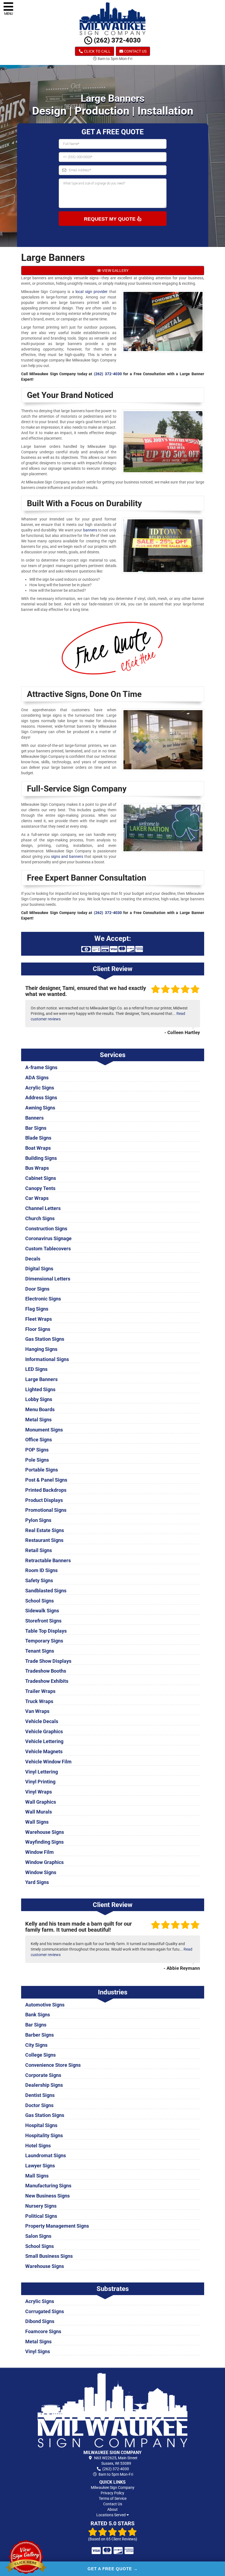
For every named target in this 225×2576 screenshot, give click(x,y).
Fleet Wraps (39, 1319)
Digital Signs (39, 1269)
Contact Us (135, 51)
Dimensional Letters (48, 1279)
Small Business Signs (49, 2256)
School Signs (40, 1601)
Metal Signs (38, 1420)
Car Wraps (37, 1198)
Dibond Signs (40, 2321)
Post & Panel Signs (46, 1480)
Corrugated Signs (45, 2311)
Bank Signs (38, 2015)
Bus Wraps (37, 1168)
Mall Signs (37, 2176)
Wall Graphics (41, 1802)
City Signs (36, 2045)
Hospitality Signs (44, 2135)
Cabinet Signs (41, 1178)
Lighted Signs (40, 1389)
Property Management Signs (57, 2226)
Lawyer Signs (40, 2166)
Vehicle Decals (42, 1721)
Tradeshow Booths (46, 1671)
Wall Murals (39, 1812)
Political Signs (41, 2216)
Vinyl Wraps (39, 1792)
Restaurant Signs (44, 1540)
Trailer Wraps (40, 1691)
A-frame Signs (41, 1067)
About (113, 2509)
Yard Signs (37, 1882)
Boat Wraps (38, 1148)
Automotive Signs (45, 2005)
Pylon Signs (38, 1520)
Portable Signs (42, 1470)
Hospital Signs (41, 2125)
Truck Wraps (39, 1701)
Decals (33, 1259)
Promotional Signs (46, 1510)
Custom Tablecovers (48, 1249)
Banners (34, 1118)
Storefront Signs (43, 1621)
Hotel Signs (38, 2146)
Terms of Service (113, 2498)
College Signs (40, 2055)
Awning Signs (40, 1108)
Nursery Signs (41, 2206)
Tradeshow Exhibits (47, 1681)
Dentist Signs (40, 2095)
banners (90, 530)
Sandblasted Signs (46, 1591)
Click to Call (97, 51)
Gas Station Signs (45, 1339)
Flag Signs (37, 1309)
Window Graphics (44, 1862)
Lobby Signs (39, 1399)
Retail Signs (39, 1550)
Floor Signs (38, 1329)
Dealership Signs (44, 2085)
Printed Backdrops (46, 1490)
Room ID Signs (41, 1570)
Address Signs (41, 1098)
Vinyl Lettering (42, 1772)
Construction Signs (46, 1229)
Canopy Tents (40, 1188)
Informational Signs (47, 1359)
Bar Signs (36, 1128)
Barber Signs (40, 2035)
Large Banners (41, 1379)
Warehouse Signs (45, 1832)
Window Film (40, 1852)
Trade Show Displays (48, 1661)
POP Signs (37, 1450)
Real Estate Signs (45, 1530)
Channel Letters (43, 1208)
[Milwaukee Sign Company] (113, 2410)
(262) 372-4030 (116, 40)
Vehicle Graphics (44, 1731)
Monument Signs (44, 1430)
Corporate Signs (43, 2075)
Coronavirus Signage (48, 1238)
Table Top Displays (46, 1631)
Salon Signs (38, 2236)
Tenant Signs (40, 1651)
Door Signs (37, 1289)
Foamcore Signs (43, 2331)
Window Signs (41, 1872)
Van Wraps (37, 1711)
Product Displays (44, 1500)
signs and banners (67, 856)
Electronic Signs (43, 1299)
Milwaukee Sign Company (113, 2487)
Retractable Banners (48, 1560)
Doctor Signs (39, 2105)
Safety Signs (39, 1580)
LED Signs (36, 1369)
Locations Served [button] (111, 2515)
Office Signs (39, 1440)
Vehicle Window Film (48, 1762)
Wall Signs (37, 1822)
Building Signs (41, 1158)
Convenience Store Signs (53, 2065)
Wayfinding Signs (44, 1842)
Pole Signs (37, 1460)
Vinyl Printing (40, 1782)
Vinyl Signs (38, 2351)
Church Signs (40, 1218)
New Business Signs (47, 2196)
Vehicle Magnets (44, 1751)
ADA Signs (37, 1078)
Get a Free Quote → (113, 2569)
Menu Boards (40, 1409)
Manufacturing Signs (48, 2186)
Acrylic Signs (40, 1088)
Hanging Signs (41, 1349)
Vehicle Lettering (44, 1741)
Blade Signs (38, 1138)
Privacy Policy (113, 2493)
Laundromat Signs (46, 2155)
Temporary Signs (44, 1641)
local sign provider (92, 292)
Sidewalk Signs (42, 1611)
